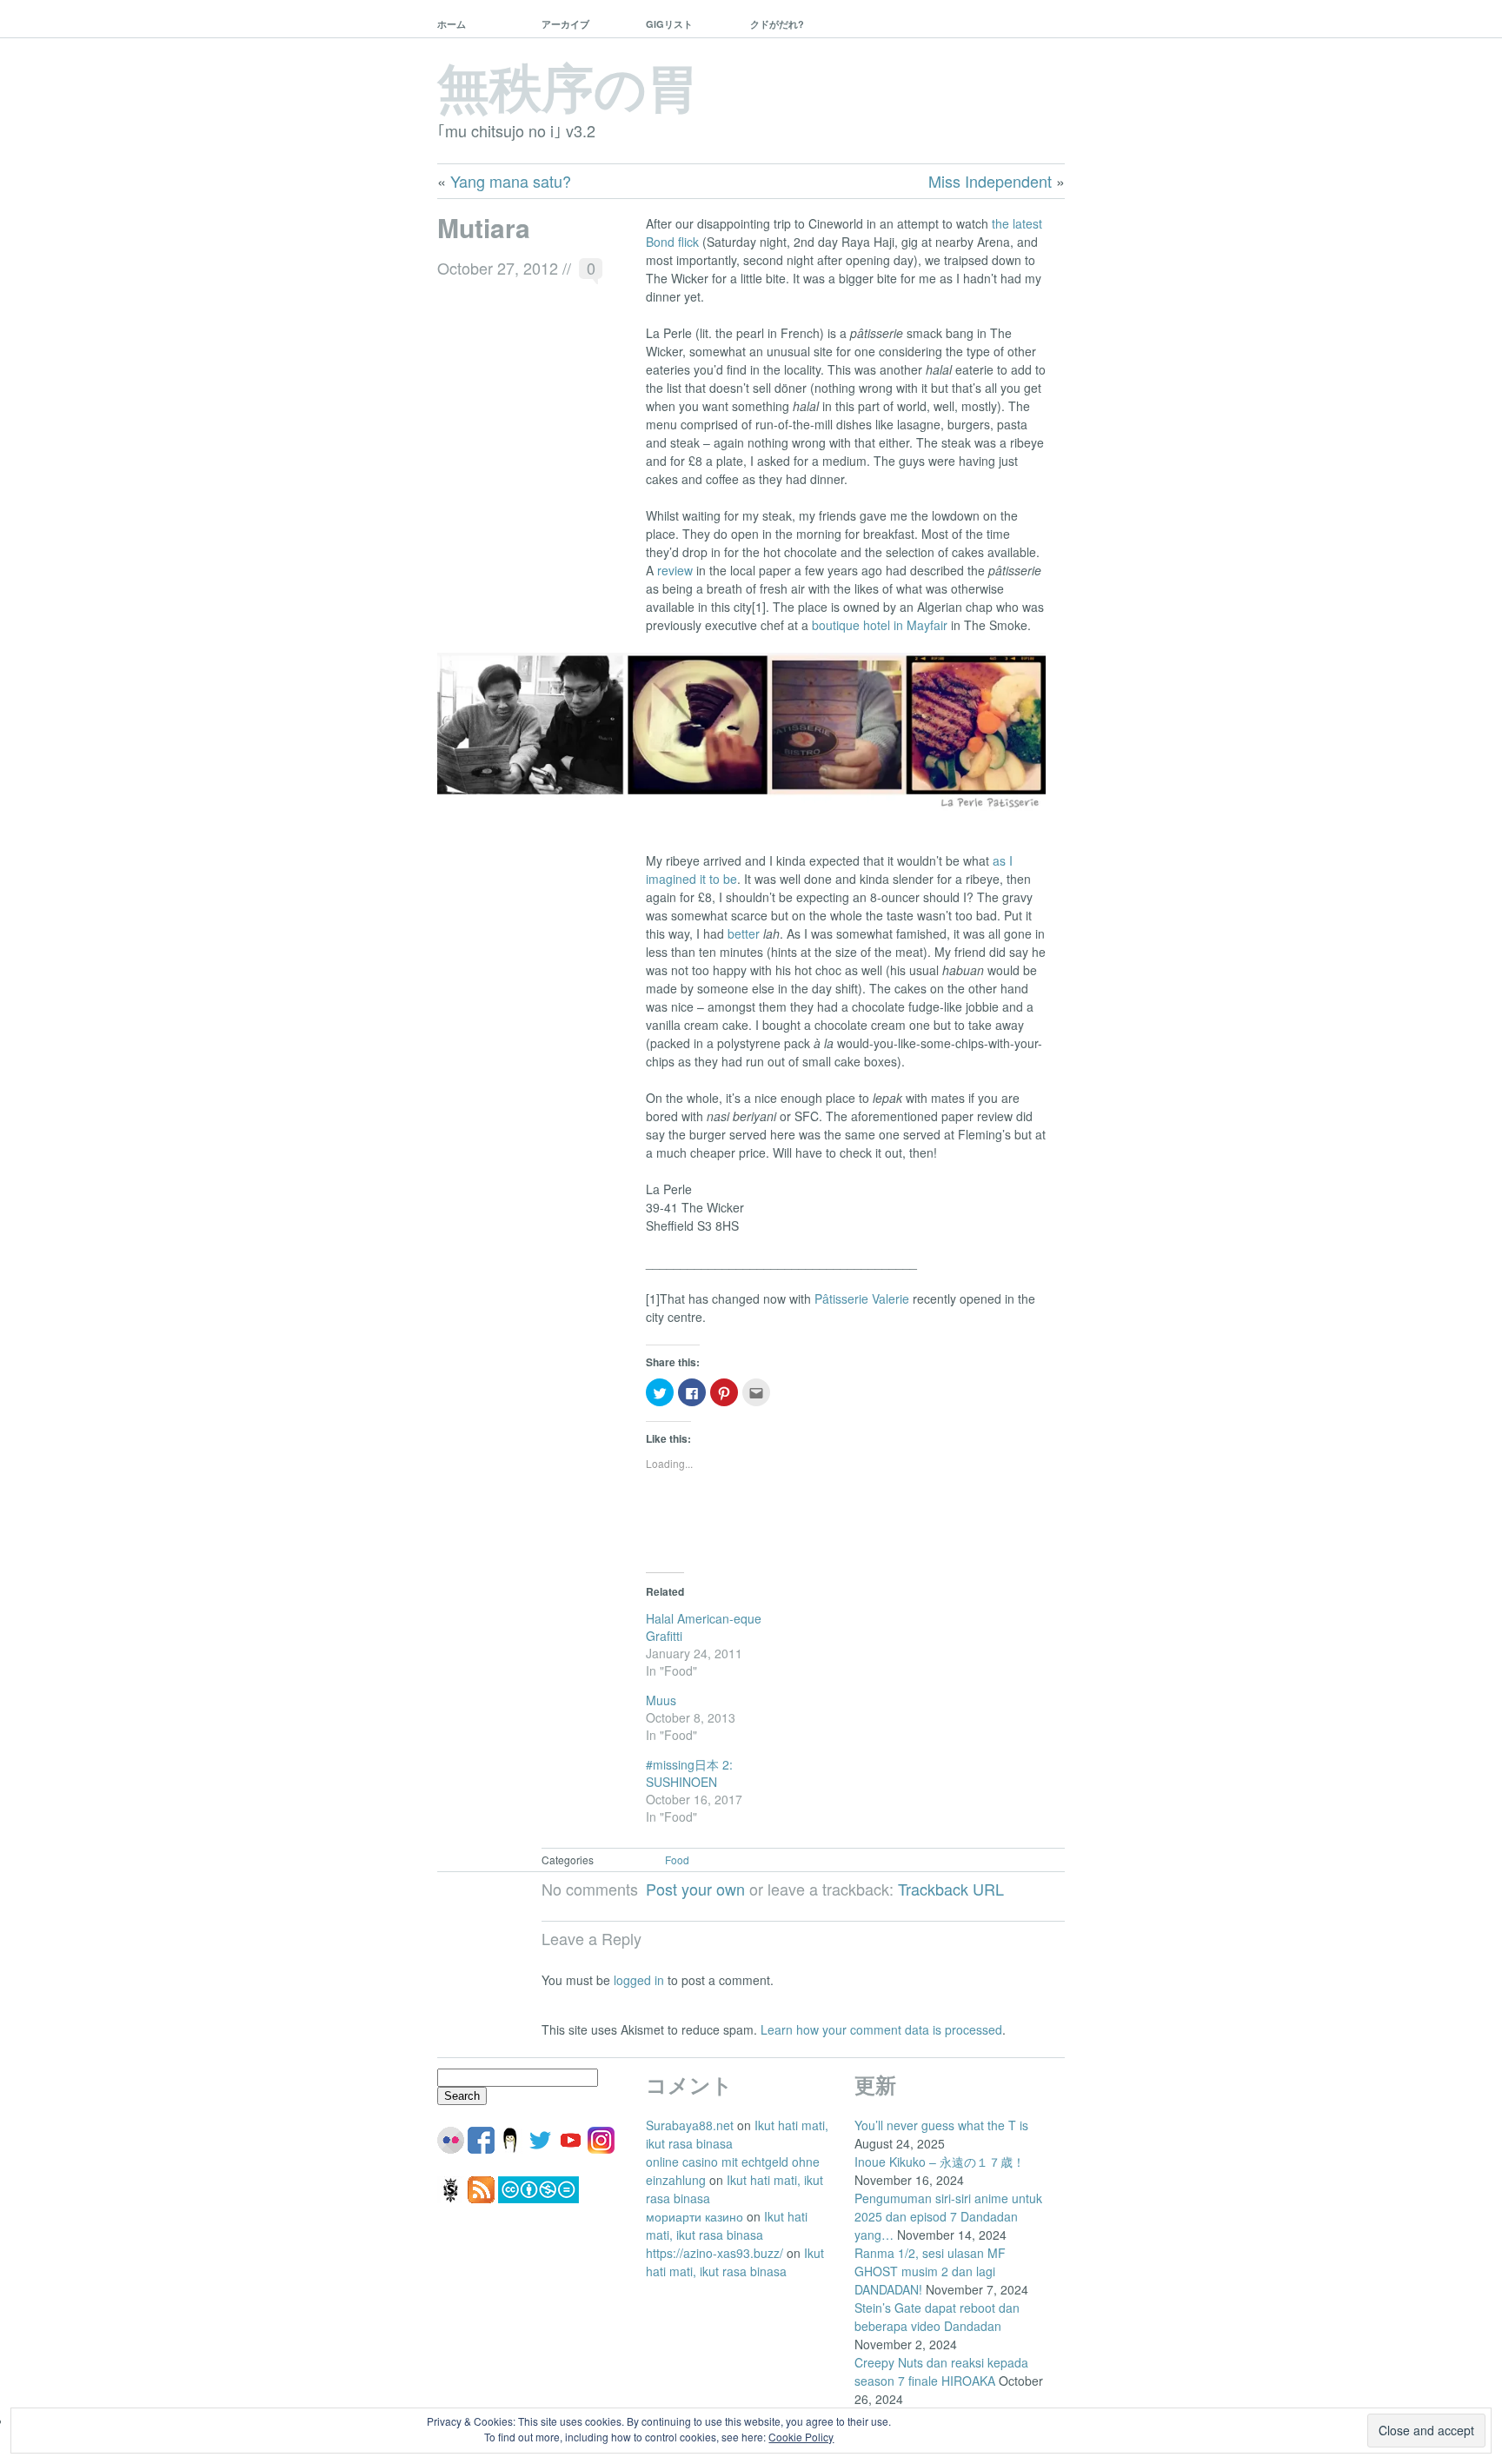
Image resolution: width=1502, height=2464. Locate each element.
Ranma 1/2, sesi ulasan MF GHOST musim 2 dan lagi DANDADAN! (930, 2271)
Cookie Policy (801, 2437)
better (744, 933)
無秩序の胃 (568, 85)
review (675, 570)
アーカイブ (565, 24)
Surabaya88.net (690, 2125)
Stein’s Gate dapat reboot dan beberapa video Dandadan (937, 2317)
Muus (661, 1700)
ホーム (452, 24)
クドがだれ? (777, 24)
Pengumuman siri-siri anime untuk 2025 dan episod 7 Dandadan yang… (948, 2216)
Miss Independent (990, 181)
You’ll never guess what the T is (941, 2125)
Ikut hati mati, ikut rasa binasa (727, 2225)
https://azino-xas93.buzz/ (714, 2253)
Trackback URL (951, 1889)
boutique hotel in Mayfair (880, 625)
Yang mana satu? (511, 181)
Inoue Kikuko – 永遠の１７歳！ (940, 2162)
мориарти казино (695, 2216)
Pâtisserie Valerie (862, 1298)
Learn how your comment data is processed (881, 2029)
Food (677, 1860)
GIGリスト (669, 24)
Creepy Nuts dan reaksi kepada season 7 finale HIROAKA (941, 2371)
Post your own (695, 1889)
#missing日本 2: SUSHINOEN (689, 1773)
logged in (639, 1980)
